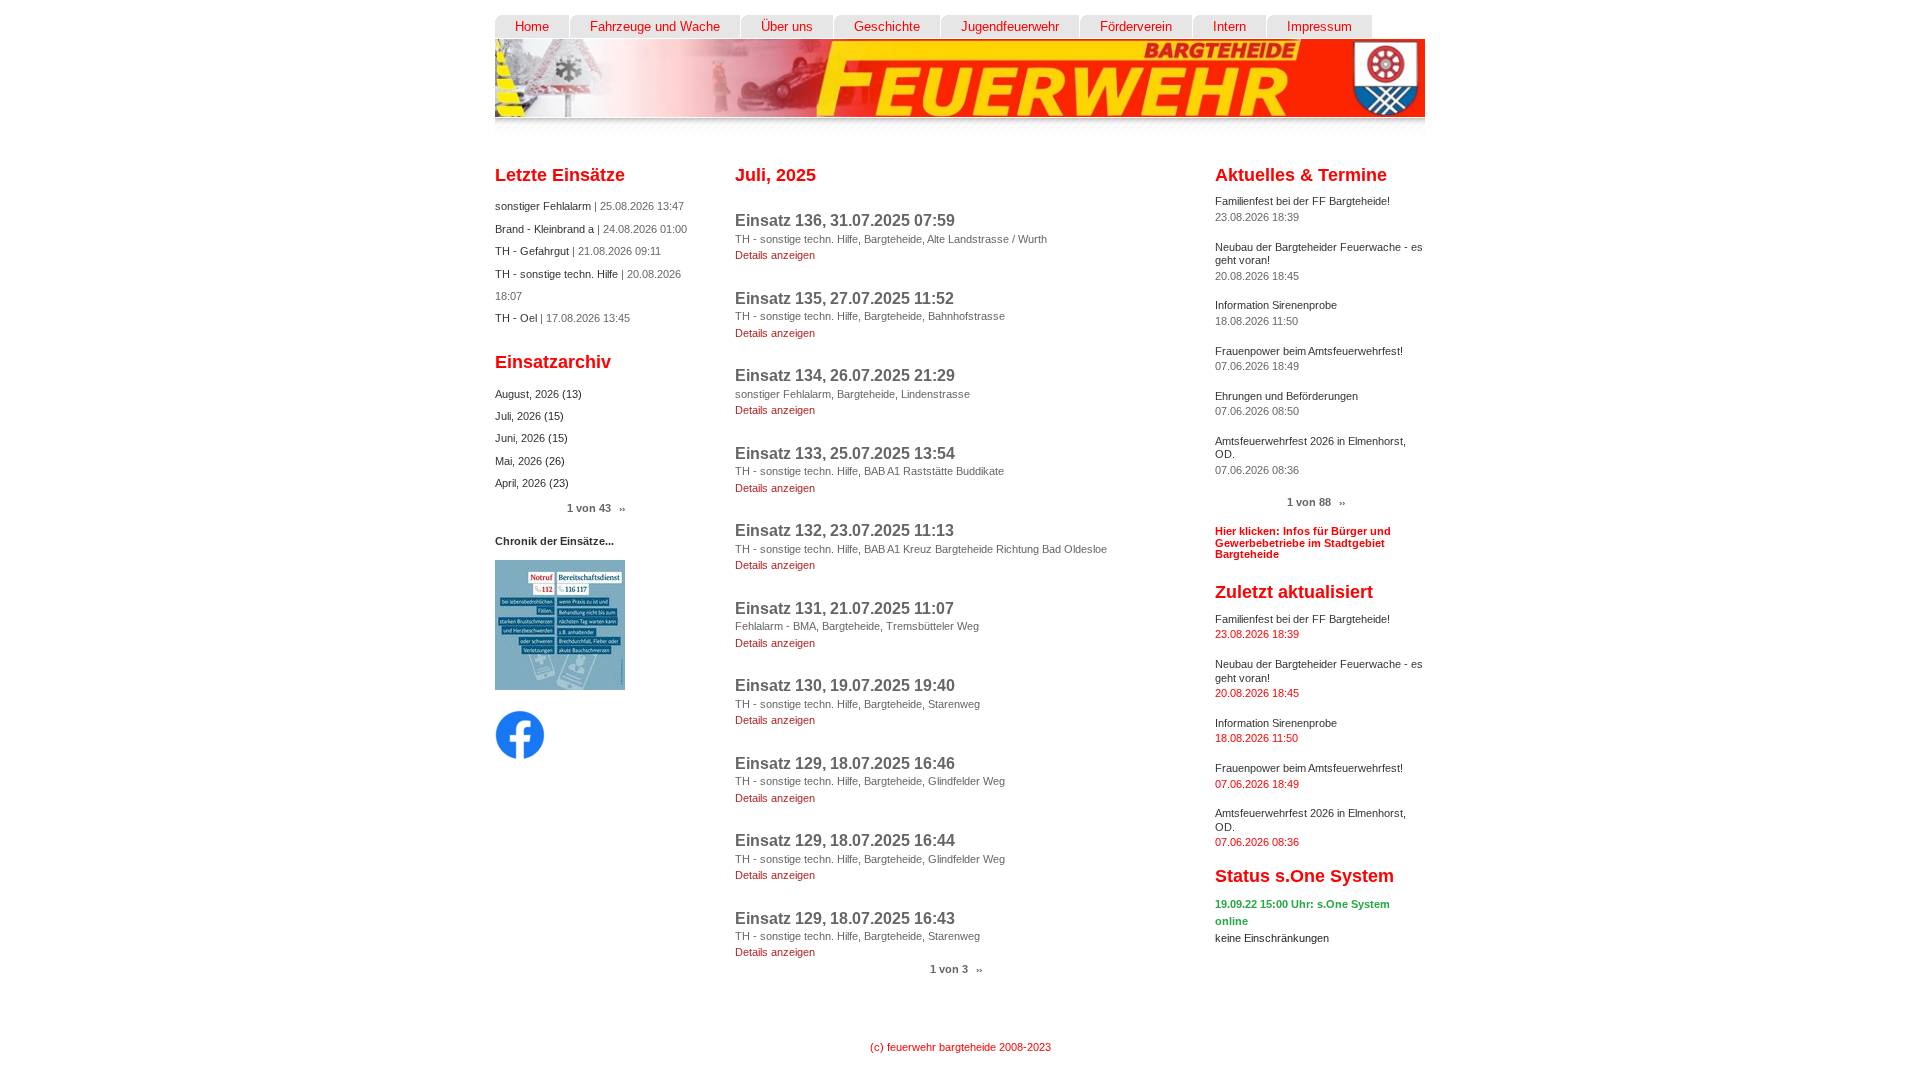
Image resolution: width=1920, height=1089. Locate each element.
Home (532, 26)
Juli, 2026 (519, 416)
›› (979, 969)
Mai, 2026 (520, 461)
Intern (1229, 26)
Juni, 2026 (521, 438)
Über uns (787, 26)
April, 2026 (522, 483)
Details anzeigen (775, 255)
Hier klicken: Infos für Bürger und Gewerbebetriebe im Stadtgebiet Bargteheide (1303, 542)
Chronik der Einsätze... (554, 541)
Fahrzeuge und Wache (655, 26)
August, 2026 (528, 394)
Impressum (1319, 26)
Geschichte (887, 26)
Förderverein (1136, 26)
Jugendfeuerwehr (1010, 26)
